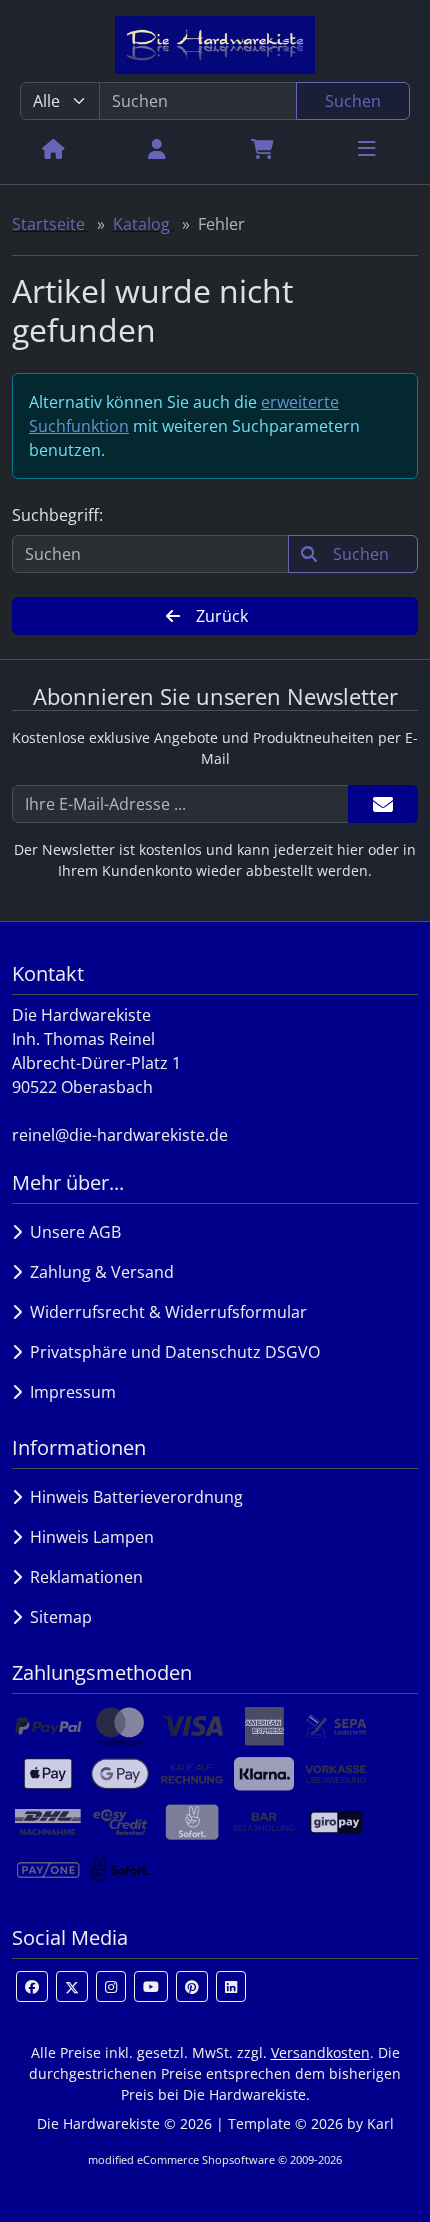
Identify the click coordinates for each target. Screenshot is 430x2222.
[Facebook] (32, 1986)
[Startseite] (53, 148)
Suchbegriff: (57, 515)
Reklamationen (82, 1577)
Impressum (69, 1392)
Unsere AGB (71, 1232)
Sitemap (57, 1617)
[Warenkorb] (262, 148)
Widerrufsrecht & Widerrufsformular (164, 1312)
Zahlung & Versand (98, 1272)
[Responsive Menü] (367, 148)
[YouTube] (151, 1986)
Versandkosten (320, 2052)
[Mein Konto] (157, 148)
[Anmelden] (383, 804)
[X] (72, 1986)
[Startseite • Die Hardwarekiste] (215, 45)
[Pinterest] (192, 1986)
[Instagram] (111, 1986)
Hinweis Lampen (88, 1537)
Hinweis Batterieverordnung (132, 1497)
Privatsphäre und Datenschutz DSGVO (171, 1352)
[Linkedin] (231, 1986)
